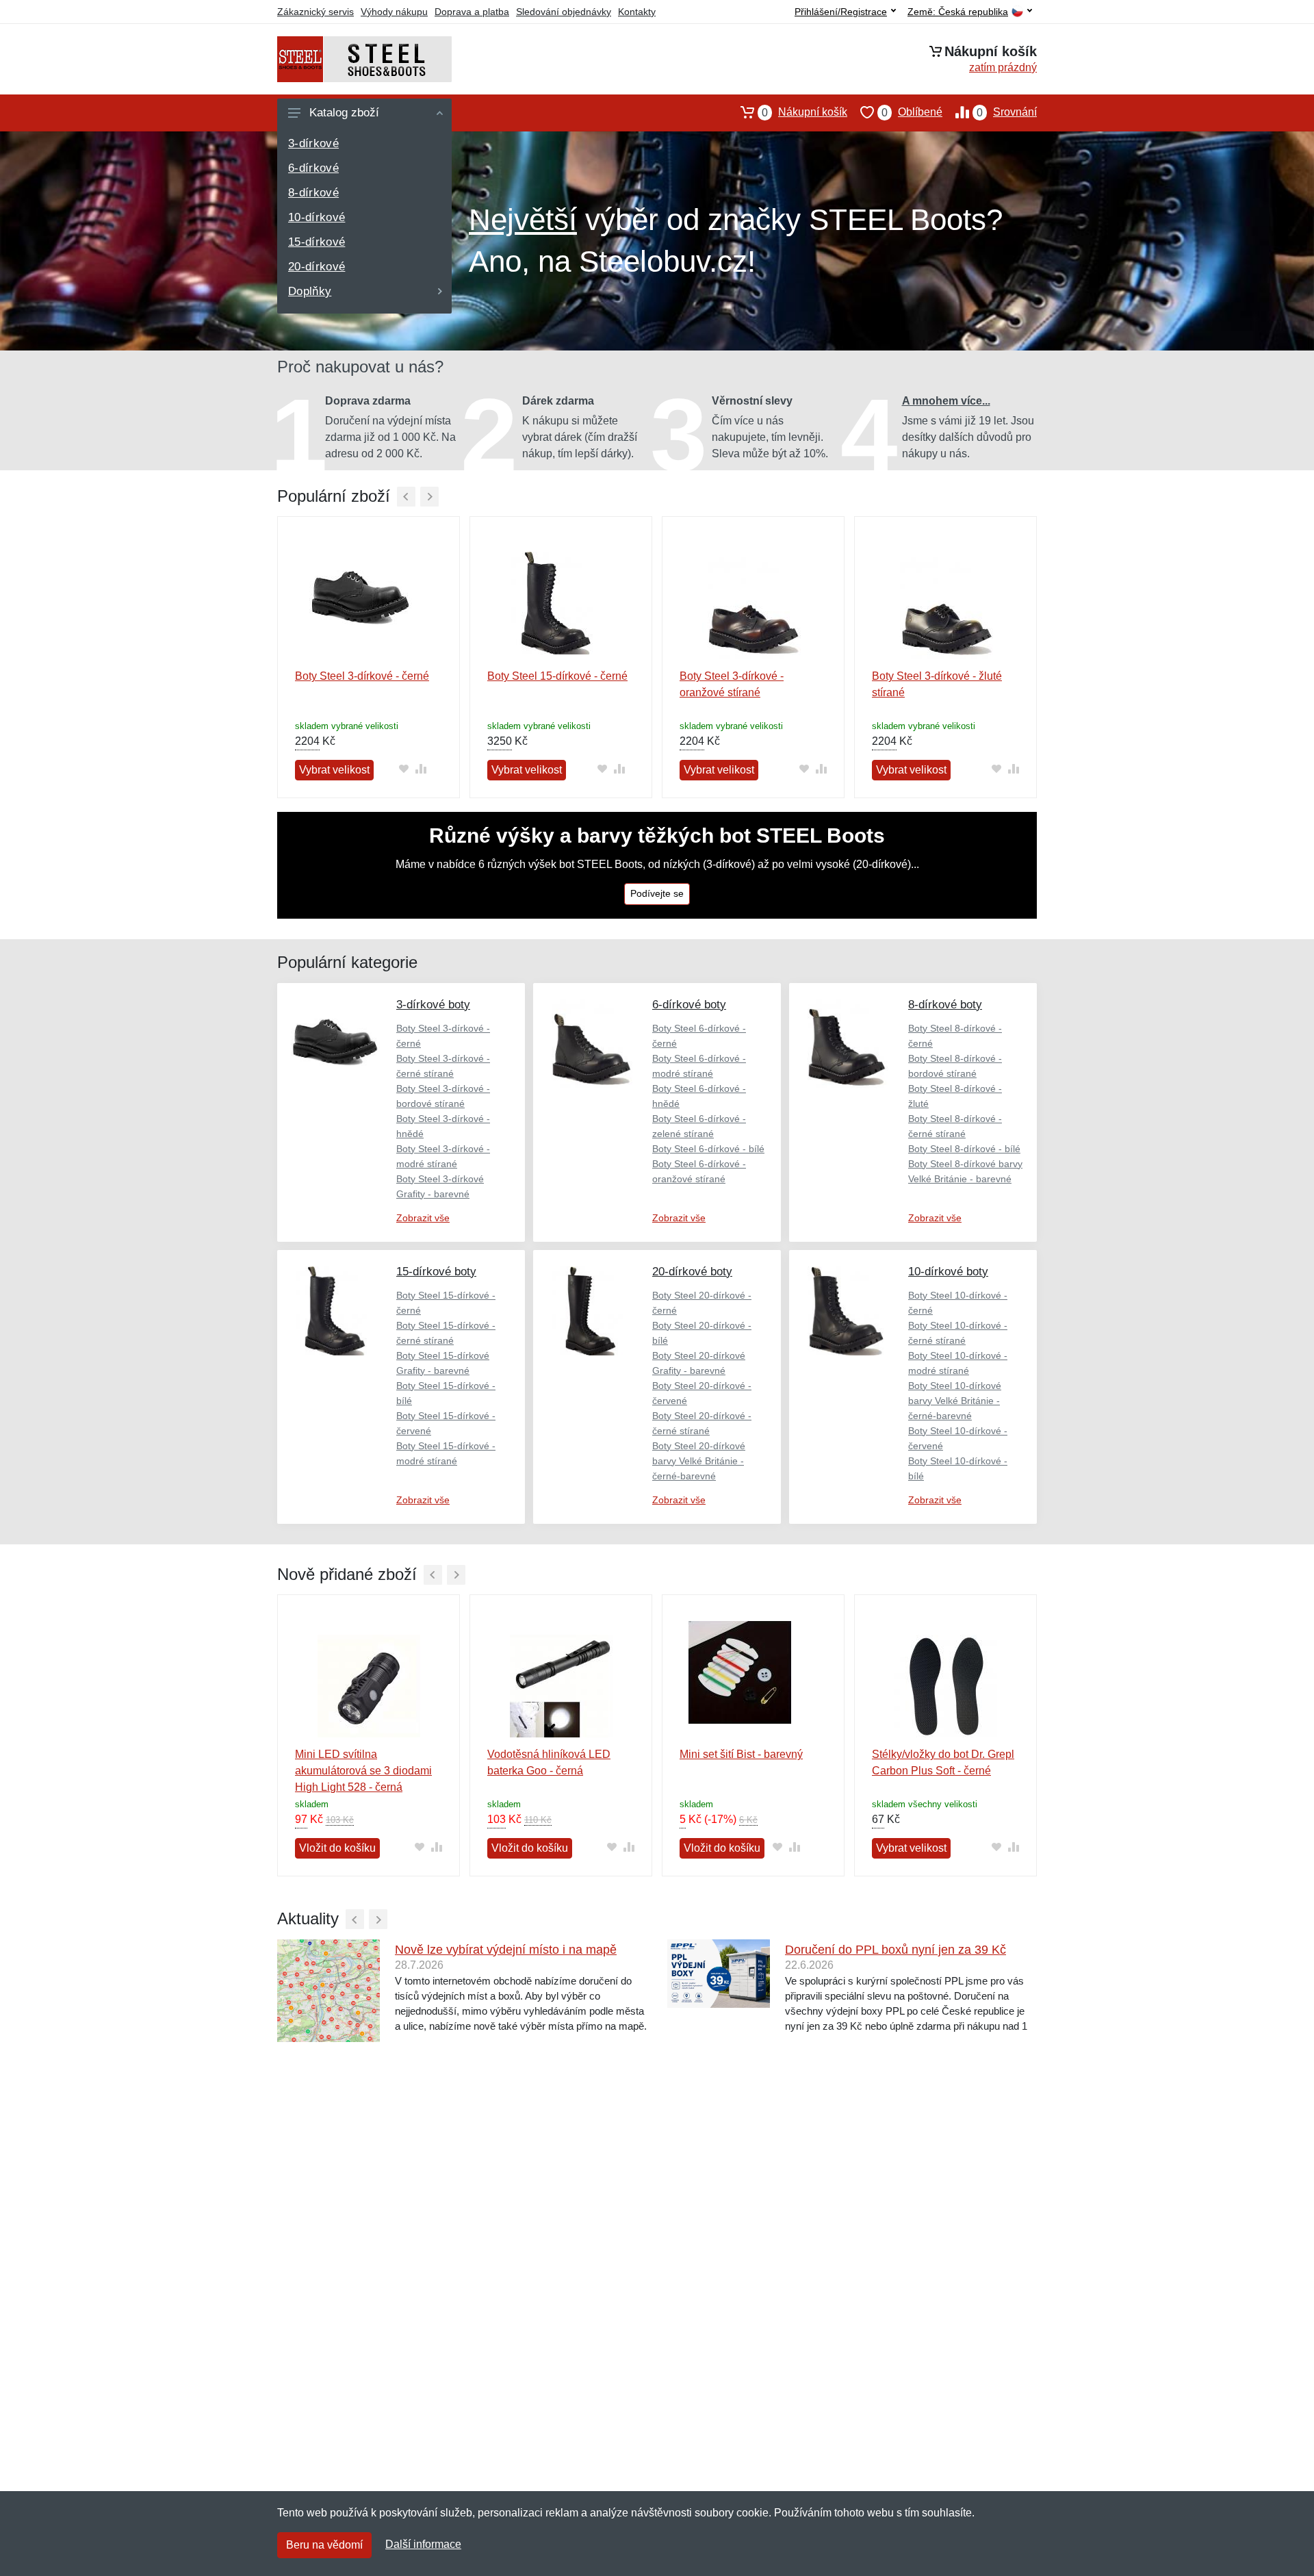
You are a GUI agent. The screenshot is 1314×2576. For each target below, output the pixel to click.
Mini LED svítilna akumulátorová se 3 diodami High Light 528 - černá (363, 1771)
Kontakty (637, 12)
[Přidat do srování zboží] (421, 769)
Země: (958, 12)
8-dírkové (313, 193)
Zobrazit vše (423, 1218)
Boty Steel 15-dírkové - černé (557, 676)
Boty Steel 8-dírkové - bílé (964, 1149)
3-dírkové (313, 143)
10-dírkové (317, 217)
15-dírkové (317, 242)
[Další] (429, 497)
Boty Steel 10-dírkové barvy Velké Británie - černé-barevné (955, 1401)
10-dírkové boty (948, 1272)
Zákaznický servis (315, 12)
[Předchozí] (406, 497)
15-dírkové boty (436, 1272)
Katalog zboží (344, 113)
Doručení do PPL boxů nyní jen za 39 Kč (896, 1950)
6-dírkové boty (689, 1005)
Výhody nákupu (394, 12)
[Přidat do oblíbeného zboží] (403, 769)
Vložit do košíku (337, 1848)
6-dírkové (313, 168)
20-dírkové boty (692, 1272)
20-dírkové (317, 267)
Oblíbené (912, 112)
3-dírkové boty (433, 1005)
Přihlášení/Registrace (841, 12)
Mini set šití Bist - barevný (741, 1754)
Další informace (423, 2544)
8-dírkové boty (945, 1005)
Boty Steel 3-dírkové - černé (362, 676)
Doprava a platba (472, 12)
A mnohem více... (946, 401)
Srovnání (1007, 112)
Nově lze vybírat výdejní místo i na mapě (506, 1950)
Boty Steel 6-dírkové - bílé (708, 1149)
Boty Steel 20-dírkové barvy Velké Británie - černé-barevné (699, 1461)
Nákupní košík (804, 112)
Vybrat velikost (334, 770)
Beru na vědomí (324, 2545)
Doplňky (310, 291)
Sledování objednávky (564, 12)
